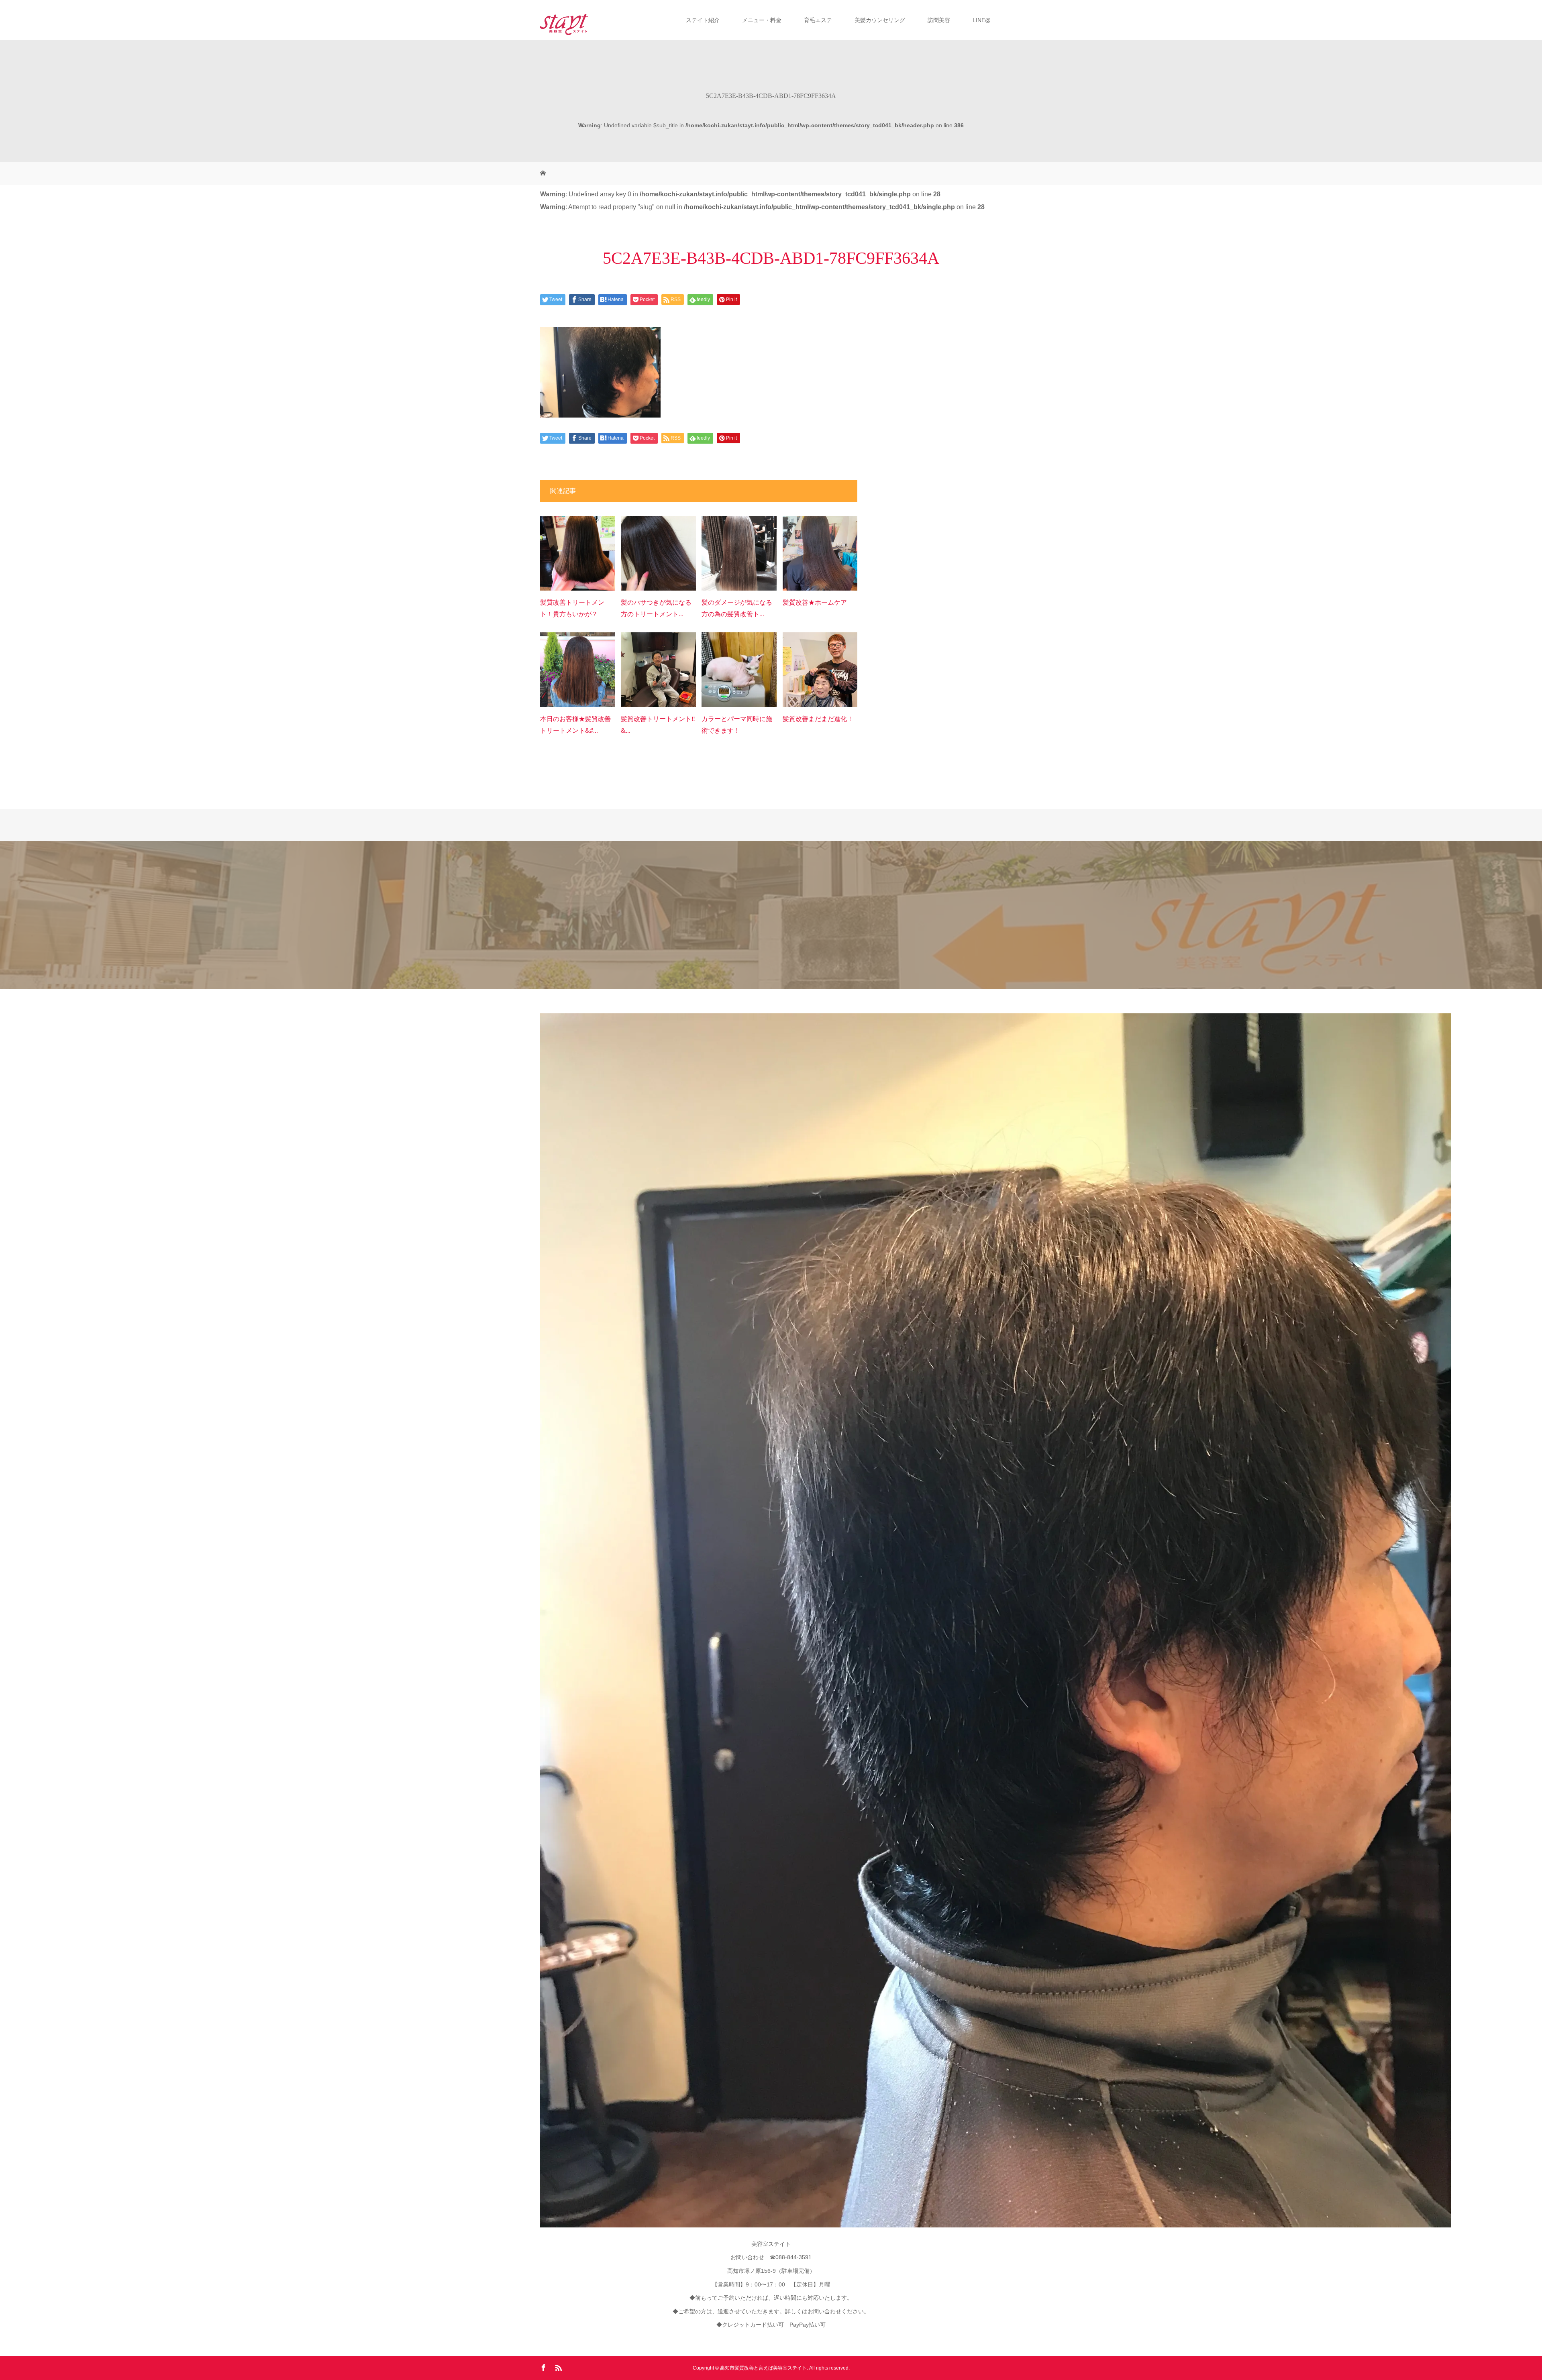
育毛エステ (818, 20)
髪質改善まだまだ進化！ (818, 719)
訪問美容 (939, 20)
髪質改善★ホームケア (815, 602)
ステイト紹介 (703, 20)
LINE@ (982, 20)
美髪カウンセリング (880, 20)
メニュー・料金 (762, 20)
